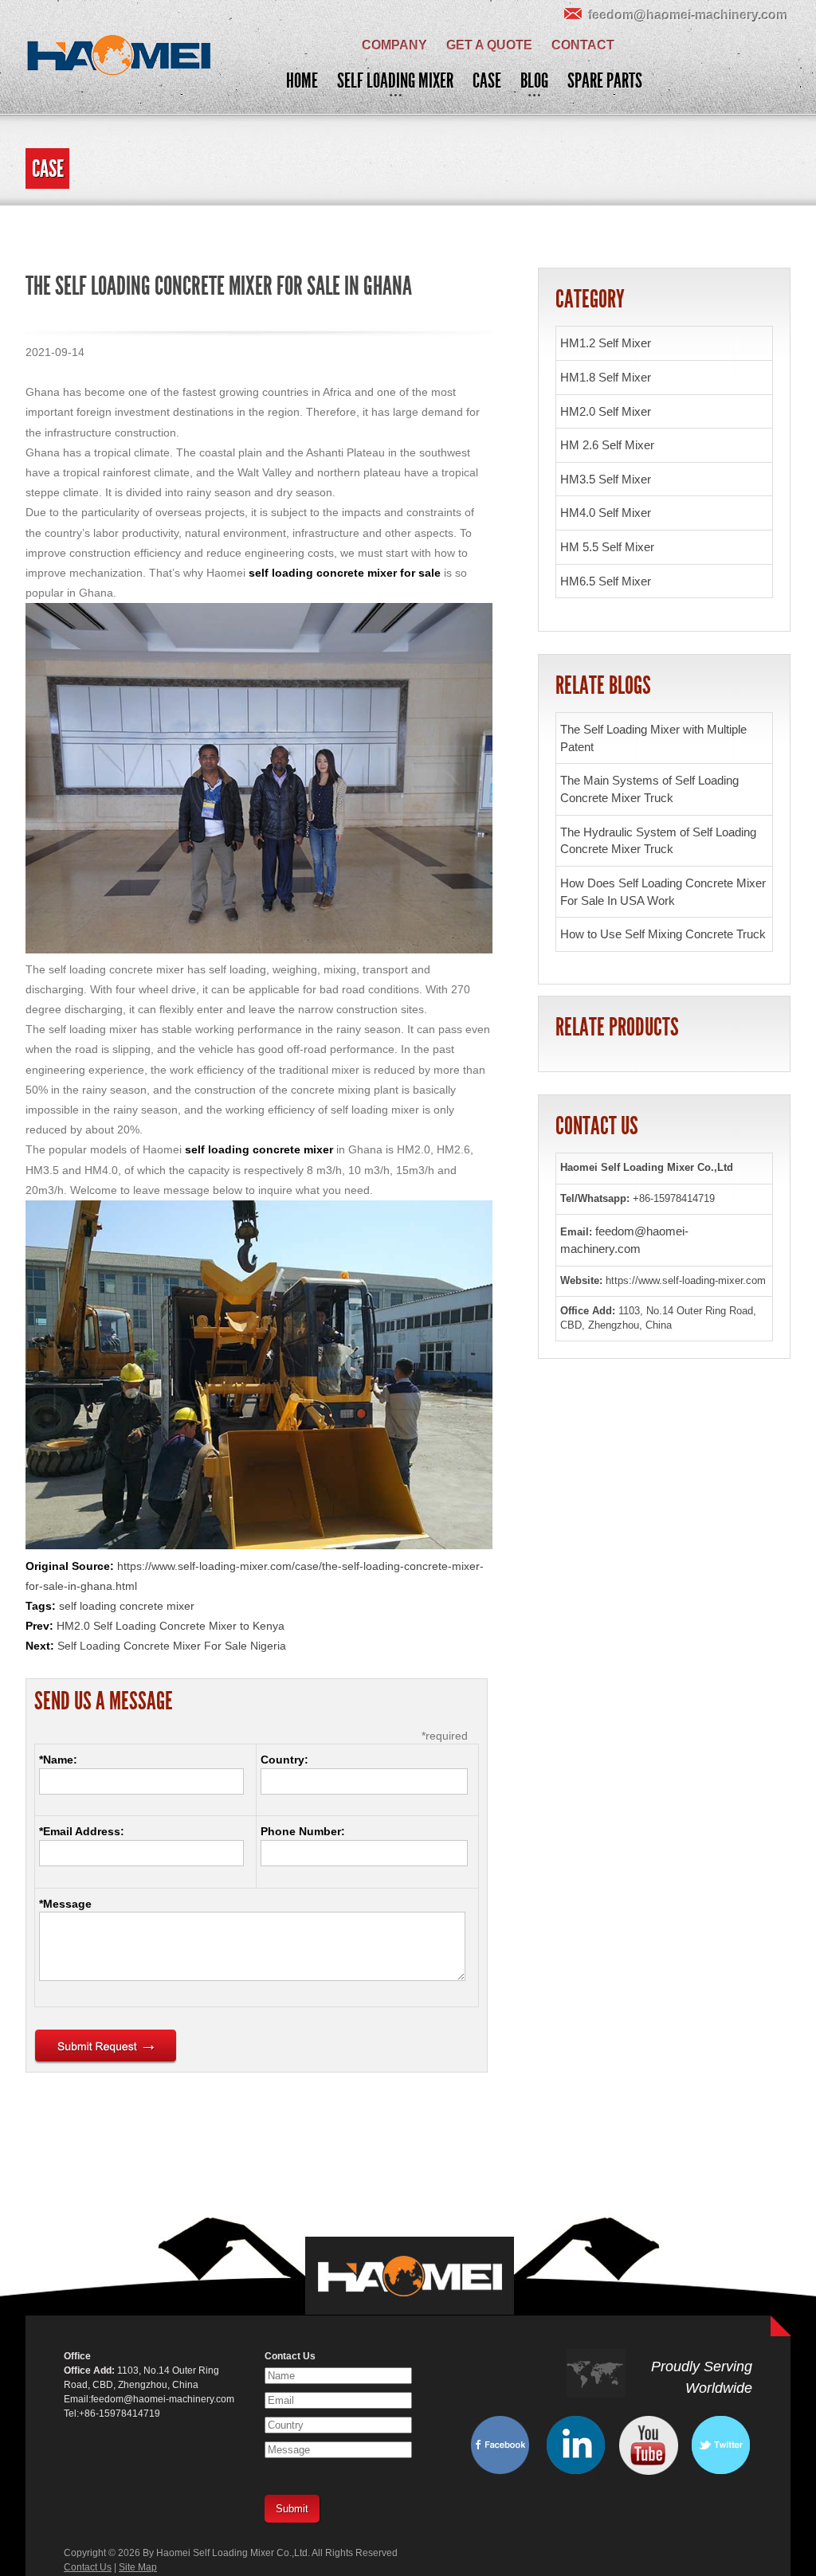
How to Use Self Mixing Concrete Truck (663, 934)
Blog (534, 81)
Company (394, 45)
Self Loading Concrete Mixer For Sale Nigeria (172, 1646)
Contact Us (88, 2567)
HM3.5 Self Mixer (606, 479)
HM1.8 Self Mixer (606, 377)
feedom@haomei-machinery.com (688, 15)
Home (302, 81)
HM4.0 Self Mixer (606, 513)
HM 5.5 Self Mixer (607, 547)
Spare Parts (605, 81)
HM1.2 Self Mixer (606, 343)
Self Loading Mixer (395, 81)
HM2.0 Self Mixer (606, 411)
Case (487, 81)
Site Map (138, 2567)
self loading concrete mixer (127, 1606)
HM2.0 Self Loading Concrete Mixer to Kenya (171, 1626)
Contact (583, 45)
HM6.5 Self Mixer (606, 581)
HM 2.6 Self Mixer (607, 445)
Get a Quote (489, 45)
